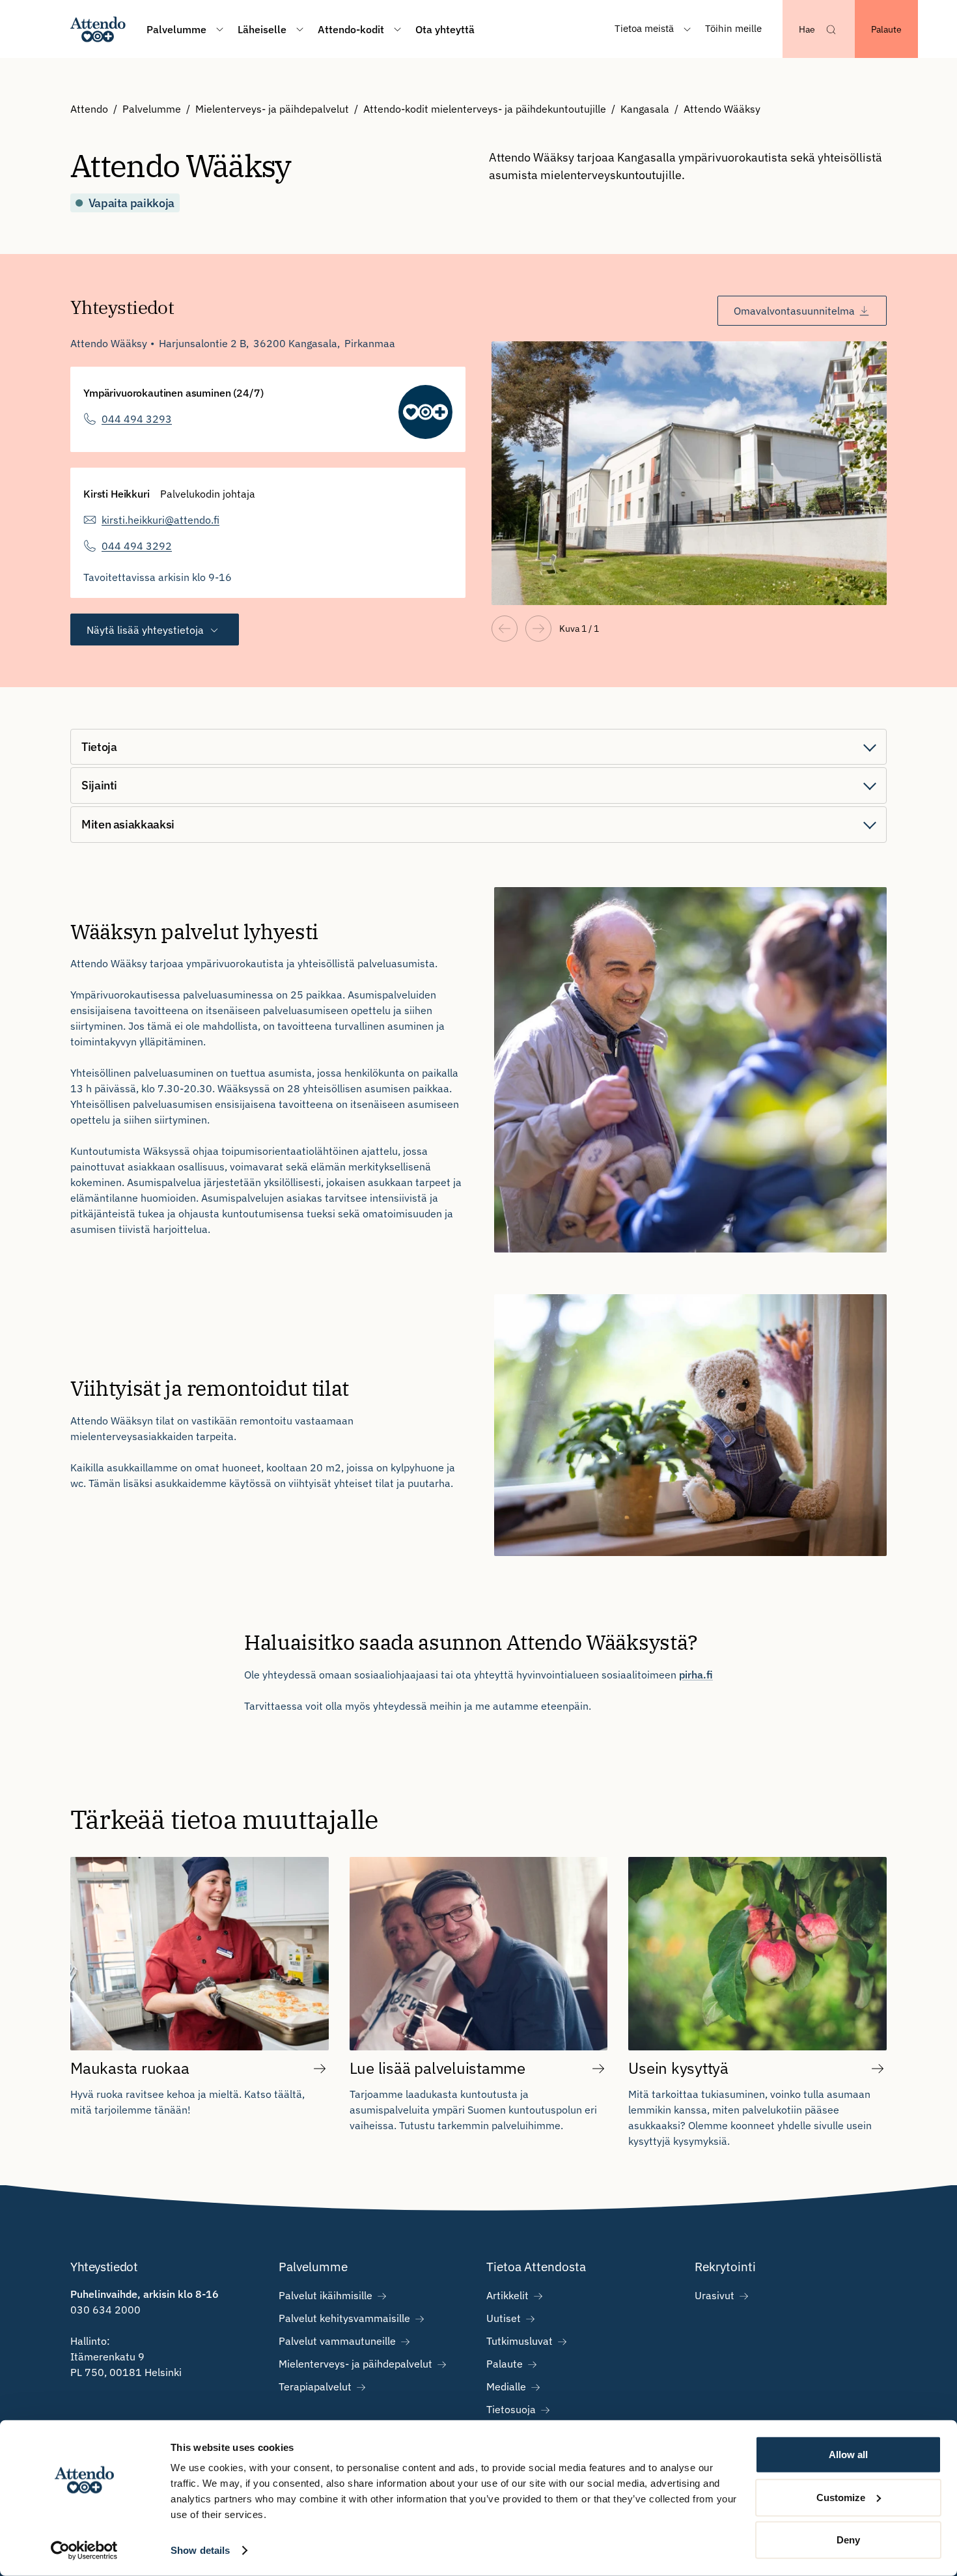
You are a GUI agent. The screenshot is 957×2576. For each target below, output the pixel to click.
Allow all (848, 2455)
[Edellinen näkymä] (505, 629)
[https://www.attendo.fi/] (98, 29)
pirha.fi (696, 1675)
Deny (848, 2540)
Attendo (89, 109)
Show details (200, 2550)
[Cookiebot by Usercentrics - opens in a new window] (84, 2551)
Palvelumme (152, 109)
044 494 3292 (137, 546)
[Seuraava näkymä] (538, 629)
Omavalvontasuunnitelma (794, 311)
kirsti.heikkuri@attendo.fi (160, 520)
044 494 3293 (137, 419)
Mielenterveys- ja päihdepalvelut (272, 109)
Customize (841, 2497)
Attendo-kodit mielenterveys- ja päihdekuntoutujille (485, 109)
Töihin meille (733, 28)
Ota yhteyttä (445, 29)
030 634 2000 (105, 2310)
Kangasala (645, 109)
